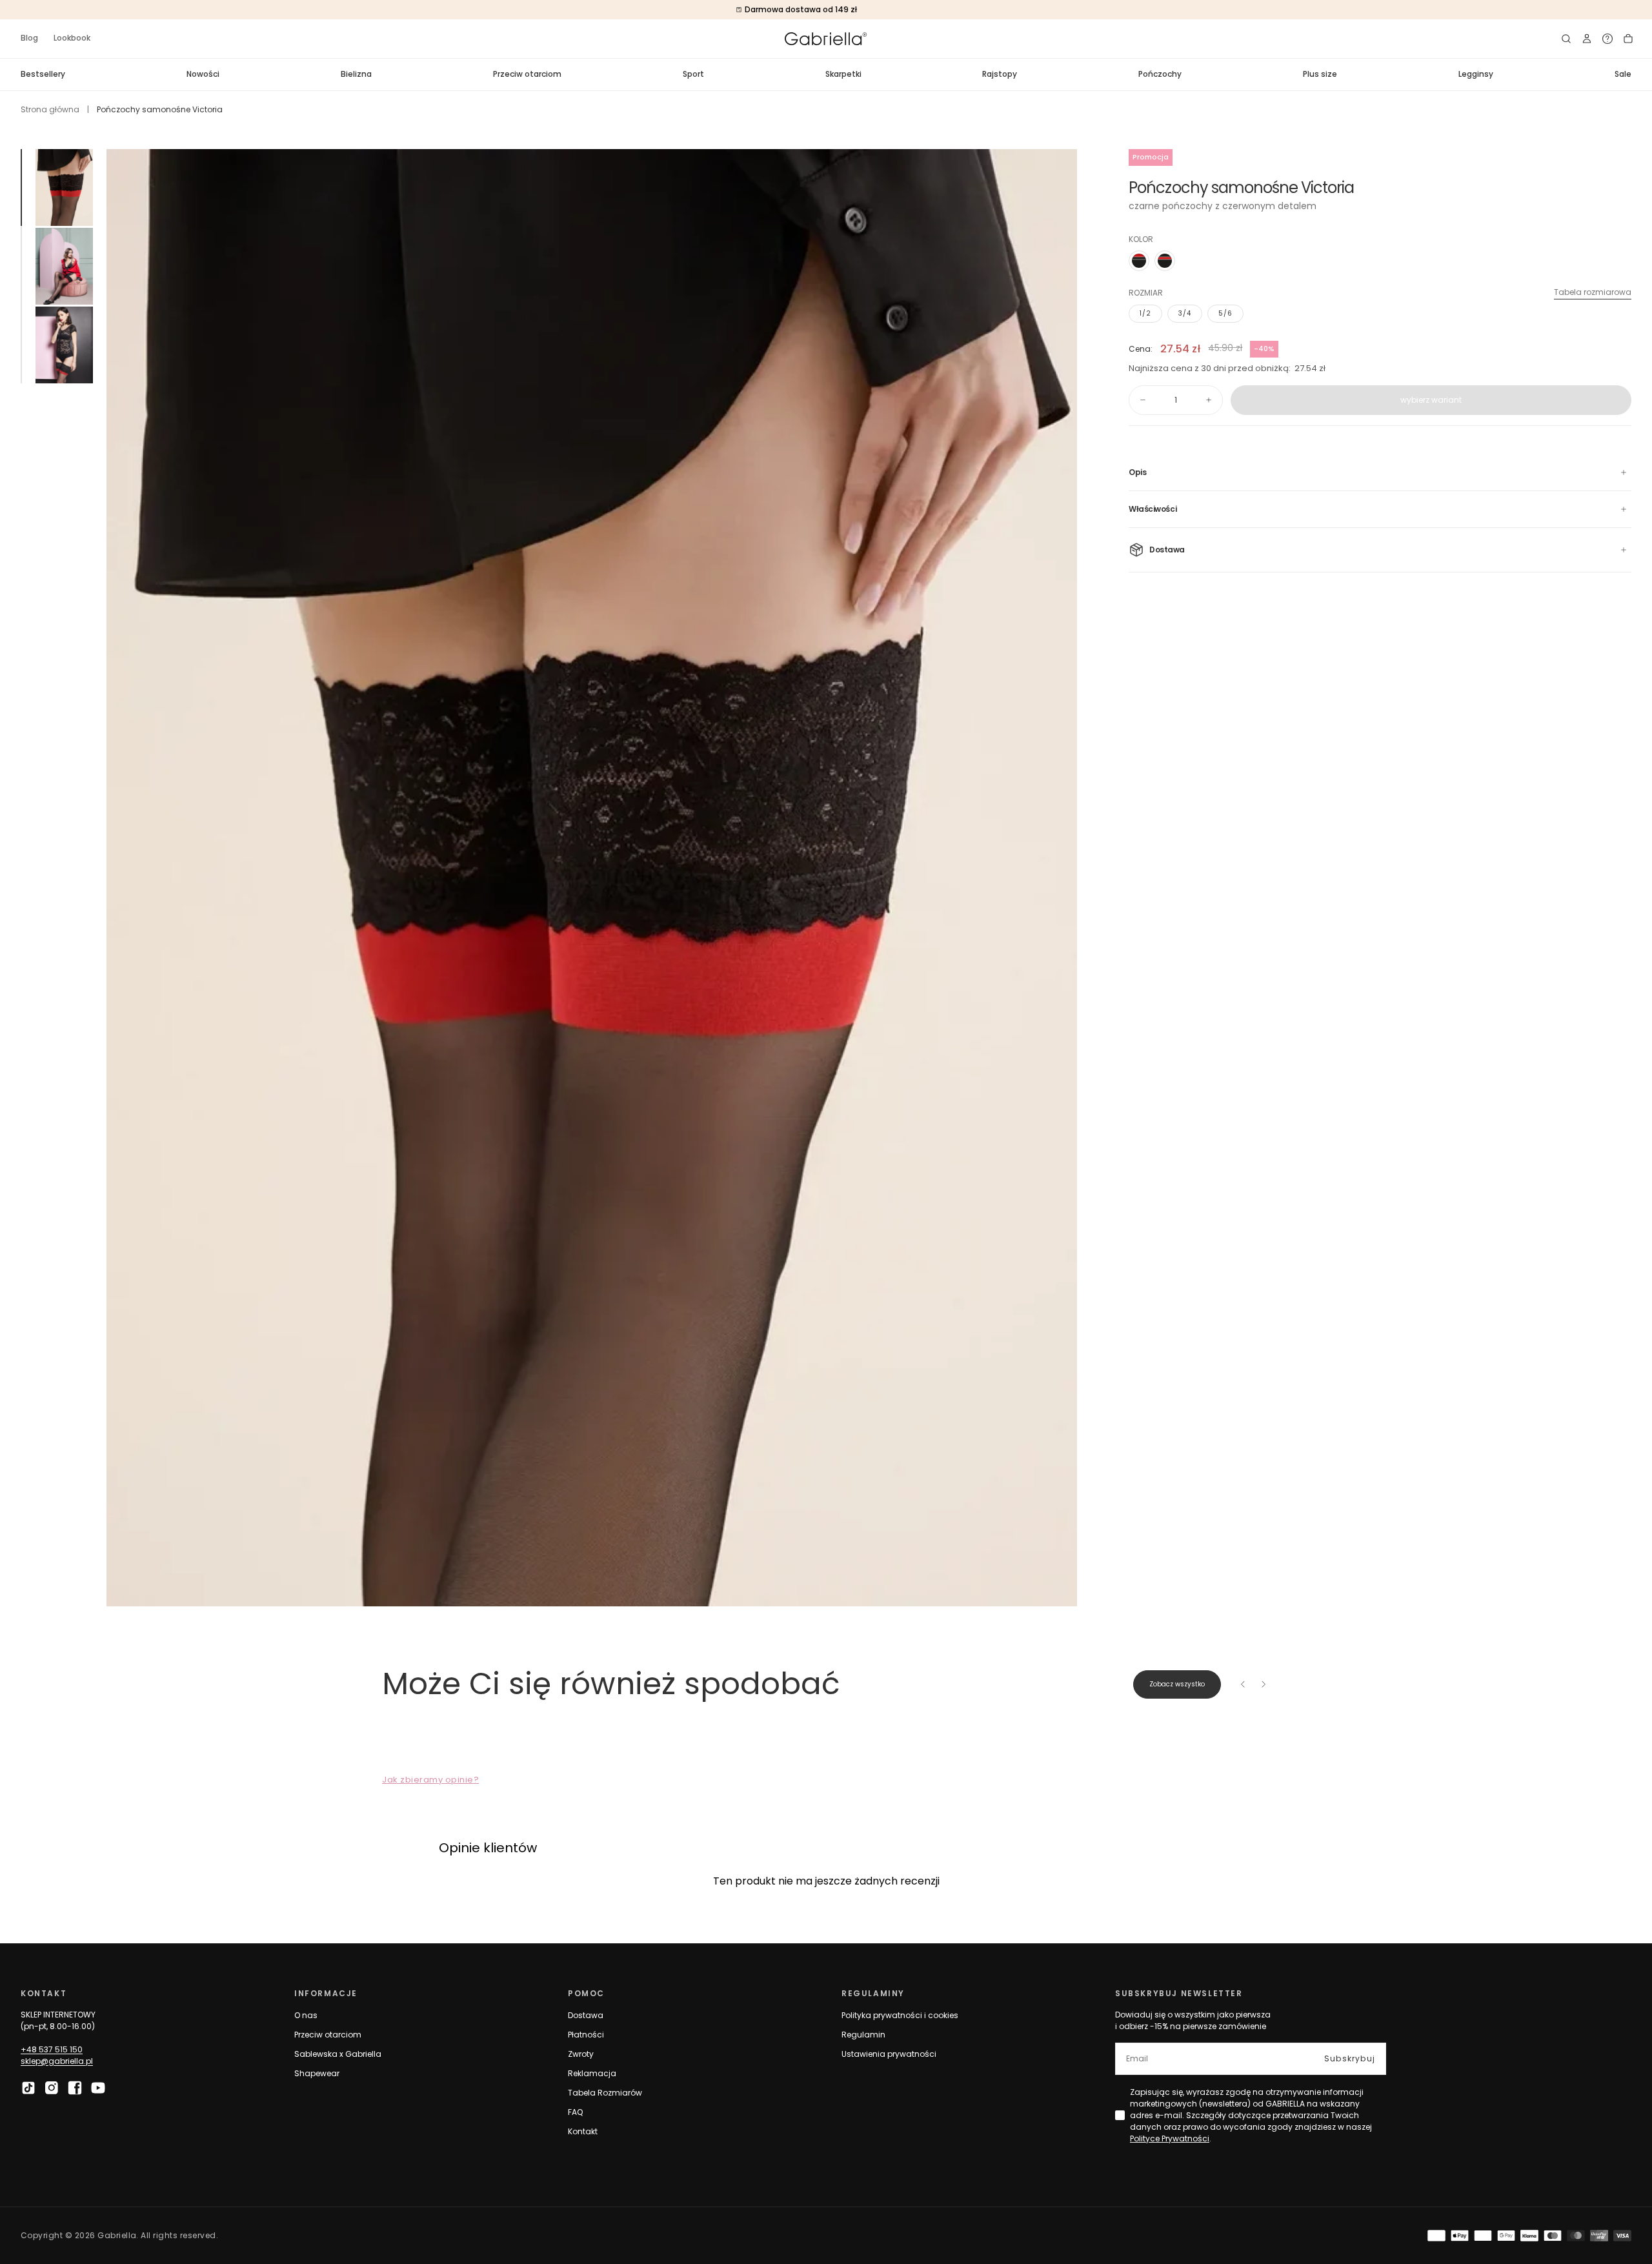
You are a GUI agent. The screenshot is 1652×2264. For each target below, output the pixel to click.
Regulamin (863, 2035)
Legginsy (1476, 74)
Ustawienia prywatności (889, 2054)
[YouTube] (98, 2088)
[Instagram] (52, 2088)
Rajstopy (1000, 74)
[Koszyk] (1628, 39)
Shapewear (317, 2073)
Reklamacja (592, 2073)
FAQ (575, 2112)
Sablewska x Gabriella (338, 2054)
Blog (29, 38)
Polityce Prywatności (1170, 2138)
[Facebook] (75, 2088)
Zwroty (581, 2054)
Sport (693, 74)
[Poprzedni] (1243, 1684)
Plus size (1320, 74)
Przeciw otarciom (527, 74)
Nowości (203, 74)
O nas (306, 2015)
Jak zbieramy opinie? (430, 1780)
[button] (1566, 39)
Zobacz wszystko (1177, 1684)
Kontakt (583, 2131)
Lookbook (72, 38)
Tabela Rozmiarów (605, 2093)
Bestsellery (43, 74)
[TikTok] (28, 2088)
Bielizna (356, 74)
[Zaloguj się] (1587, 39)
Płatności (586, 2035)
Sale (1623, 74)
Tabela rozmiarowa (1593, 292)
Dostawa (586, 2015)
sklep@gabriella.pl (57, 2061)
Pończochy (1160, 74)
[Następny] (1264, 1684)
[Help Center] (1607, 39)
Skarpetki (843, 74)
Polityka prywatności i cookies (900, 2015)
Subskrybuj (1350, 2058)
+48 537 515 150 (52, 2049)
